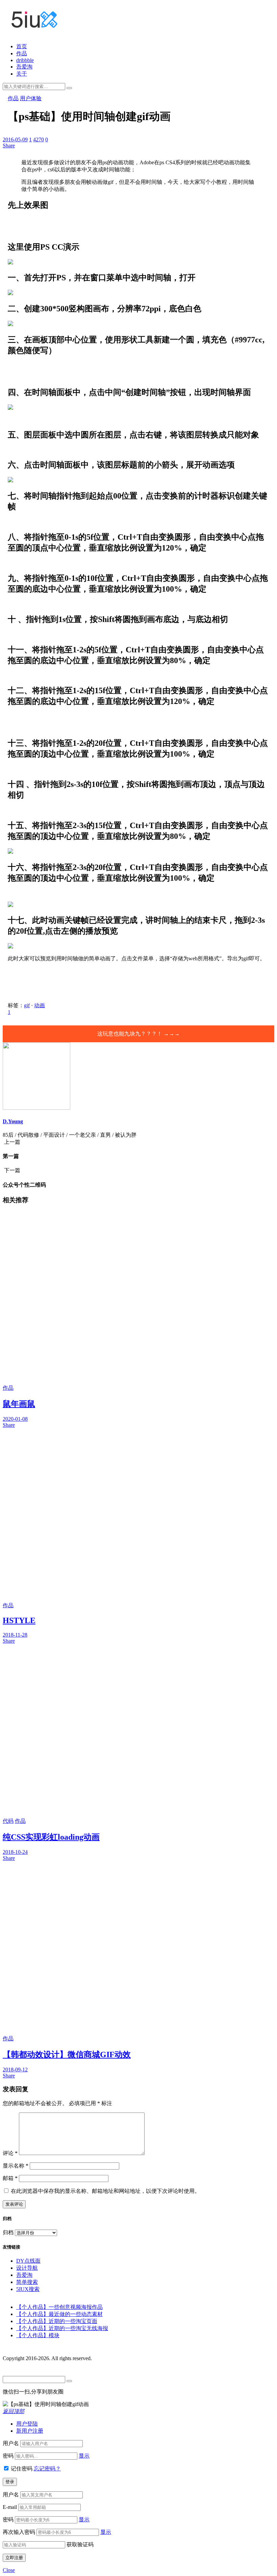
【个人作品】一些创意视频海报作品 (59, 2307)
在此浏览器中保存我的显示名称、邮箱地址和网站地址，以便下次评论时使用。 (105, 2191)
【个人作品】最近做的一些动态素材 (59, 2314)
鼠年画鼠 (19, 1404)
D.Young (13, 1121)
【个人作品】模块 (38, 2335)
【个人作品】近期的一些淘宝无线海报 (62, 2328)
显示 (84, 2456)
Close (9, 2570)
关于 (22, 74)
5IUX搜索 (28, 2289)
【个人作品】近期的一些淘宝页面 (57, 2321)
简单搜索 (27, 2282)
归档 (8, 2232)
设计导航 (27, 2268)
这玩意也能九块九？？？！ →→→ (138, 1034)
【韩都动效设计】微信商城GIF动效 (67, 2055)
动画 (40, 1005)
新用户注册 (30, 2431)
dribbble (25, 60)
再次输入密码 (19, 2532)
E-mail (10, 2507)
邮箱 (10, 2178)
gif (27, 1005)
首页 (22, 46)
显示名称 (16, 2166)
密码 (8, 2456)
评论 (10, 2153)
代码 (8, 1821)
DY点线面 (28, 2261)
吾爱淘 (24, 67)
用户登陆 (27, 2424)
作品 (22, 53)
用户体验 (31, 98)
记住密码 (22, 2469)
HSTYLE (19, 1620)
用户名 (11, 2443)
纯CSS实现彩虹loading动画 (51, 1837)
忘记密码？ (47, 2469)
